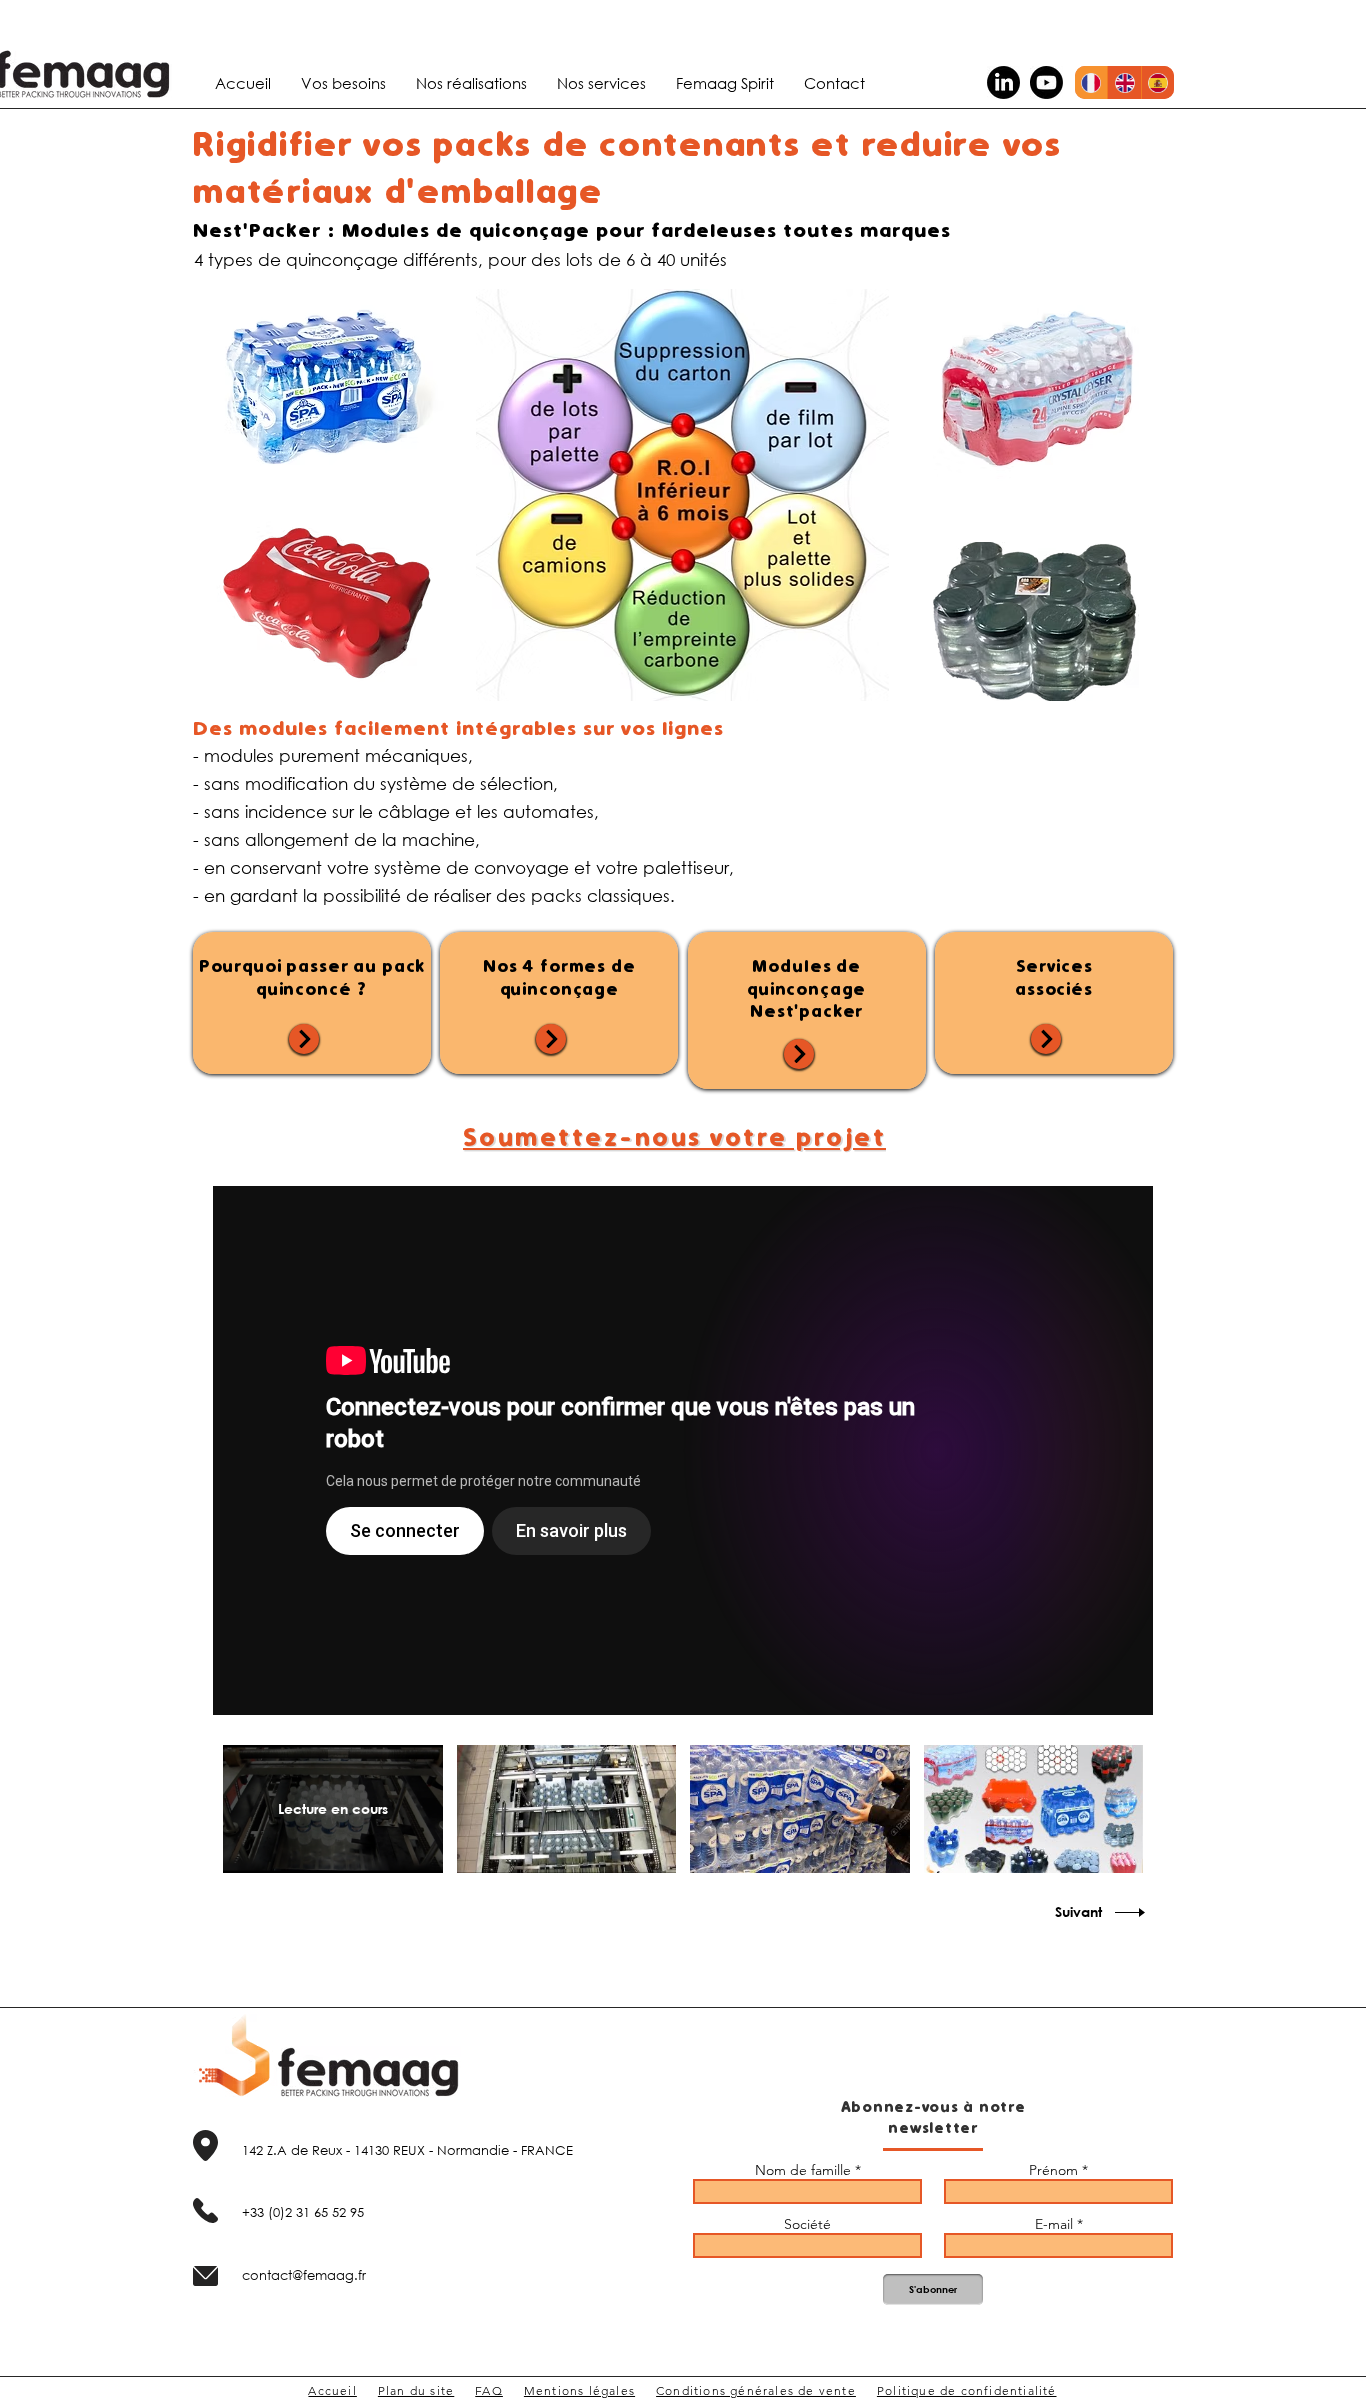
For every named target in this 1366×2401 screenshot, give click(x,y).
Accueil (332, 2390)
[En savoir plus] (304, 1039)
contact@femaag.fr (304, 2275)
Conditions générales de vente (756, 2390)
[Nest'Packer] (683, 1450)
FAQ (489, 2390)
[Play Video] (566, 1808)
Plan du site (416, 2390)
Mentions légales (579, 2390)
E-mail (1054, 2224)
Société (807, 2224)
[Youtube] (1046, 82)
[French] (1091, 82)
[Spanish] (1157, 82)
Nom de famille (803, 2170)
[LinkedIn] (1003, 82)
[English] (1123, 82)
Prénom (1053, 2170)
